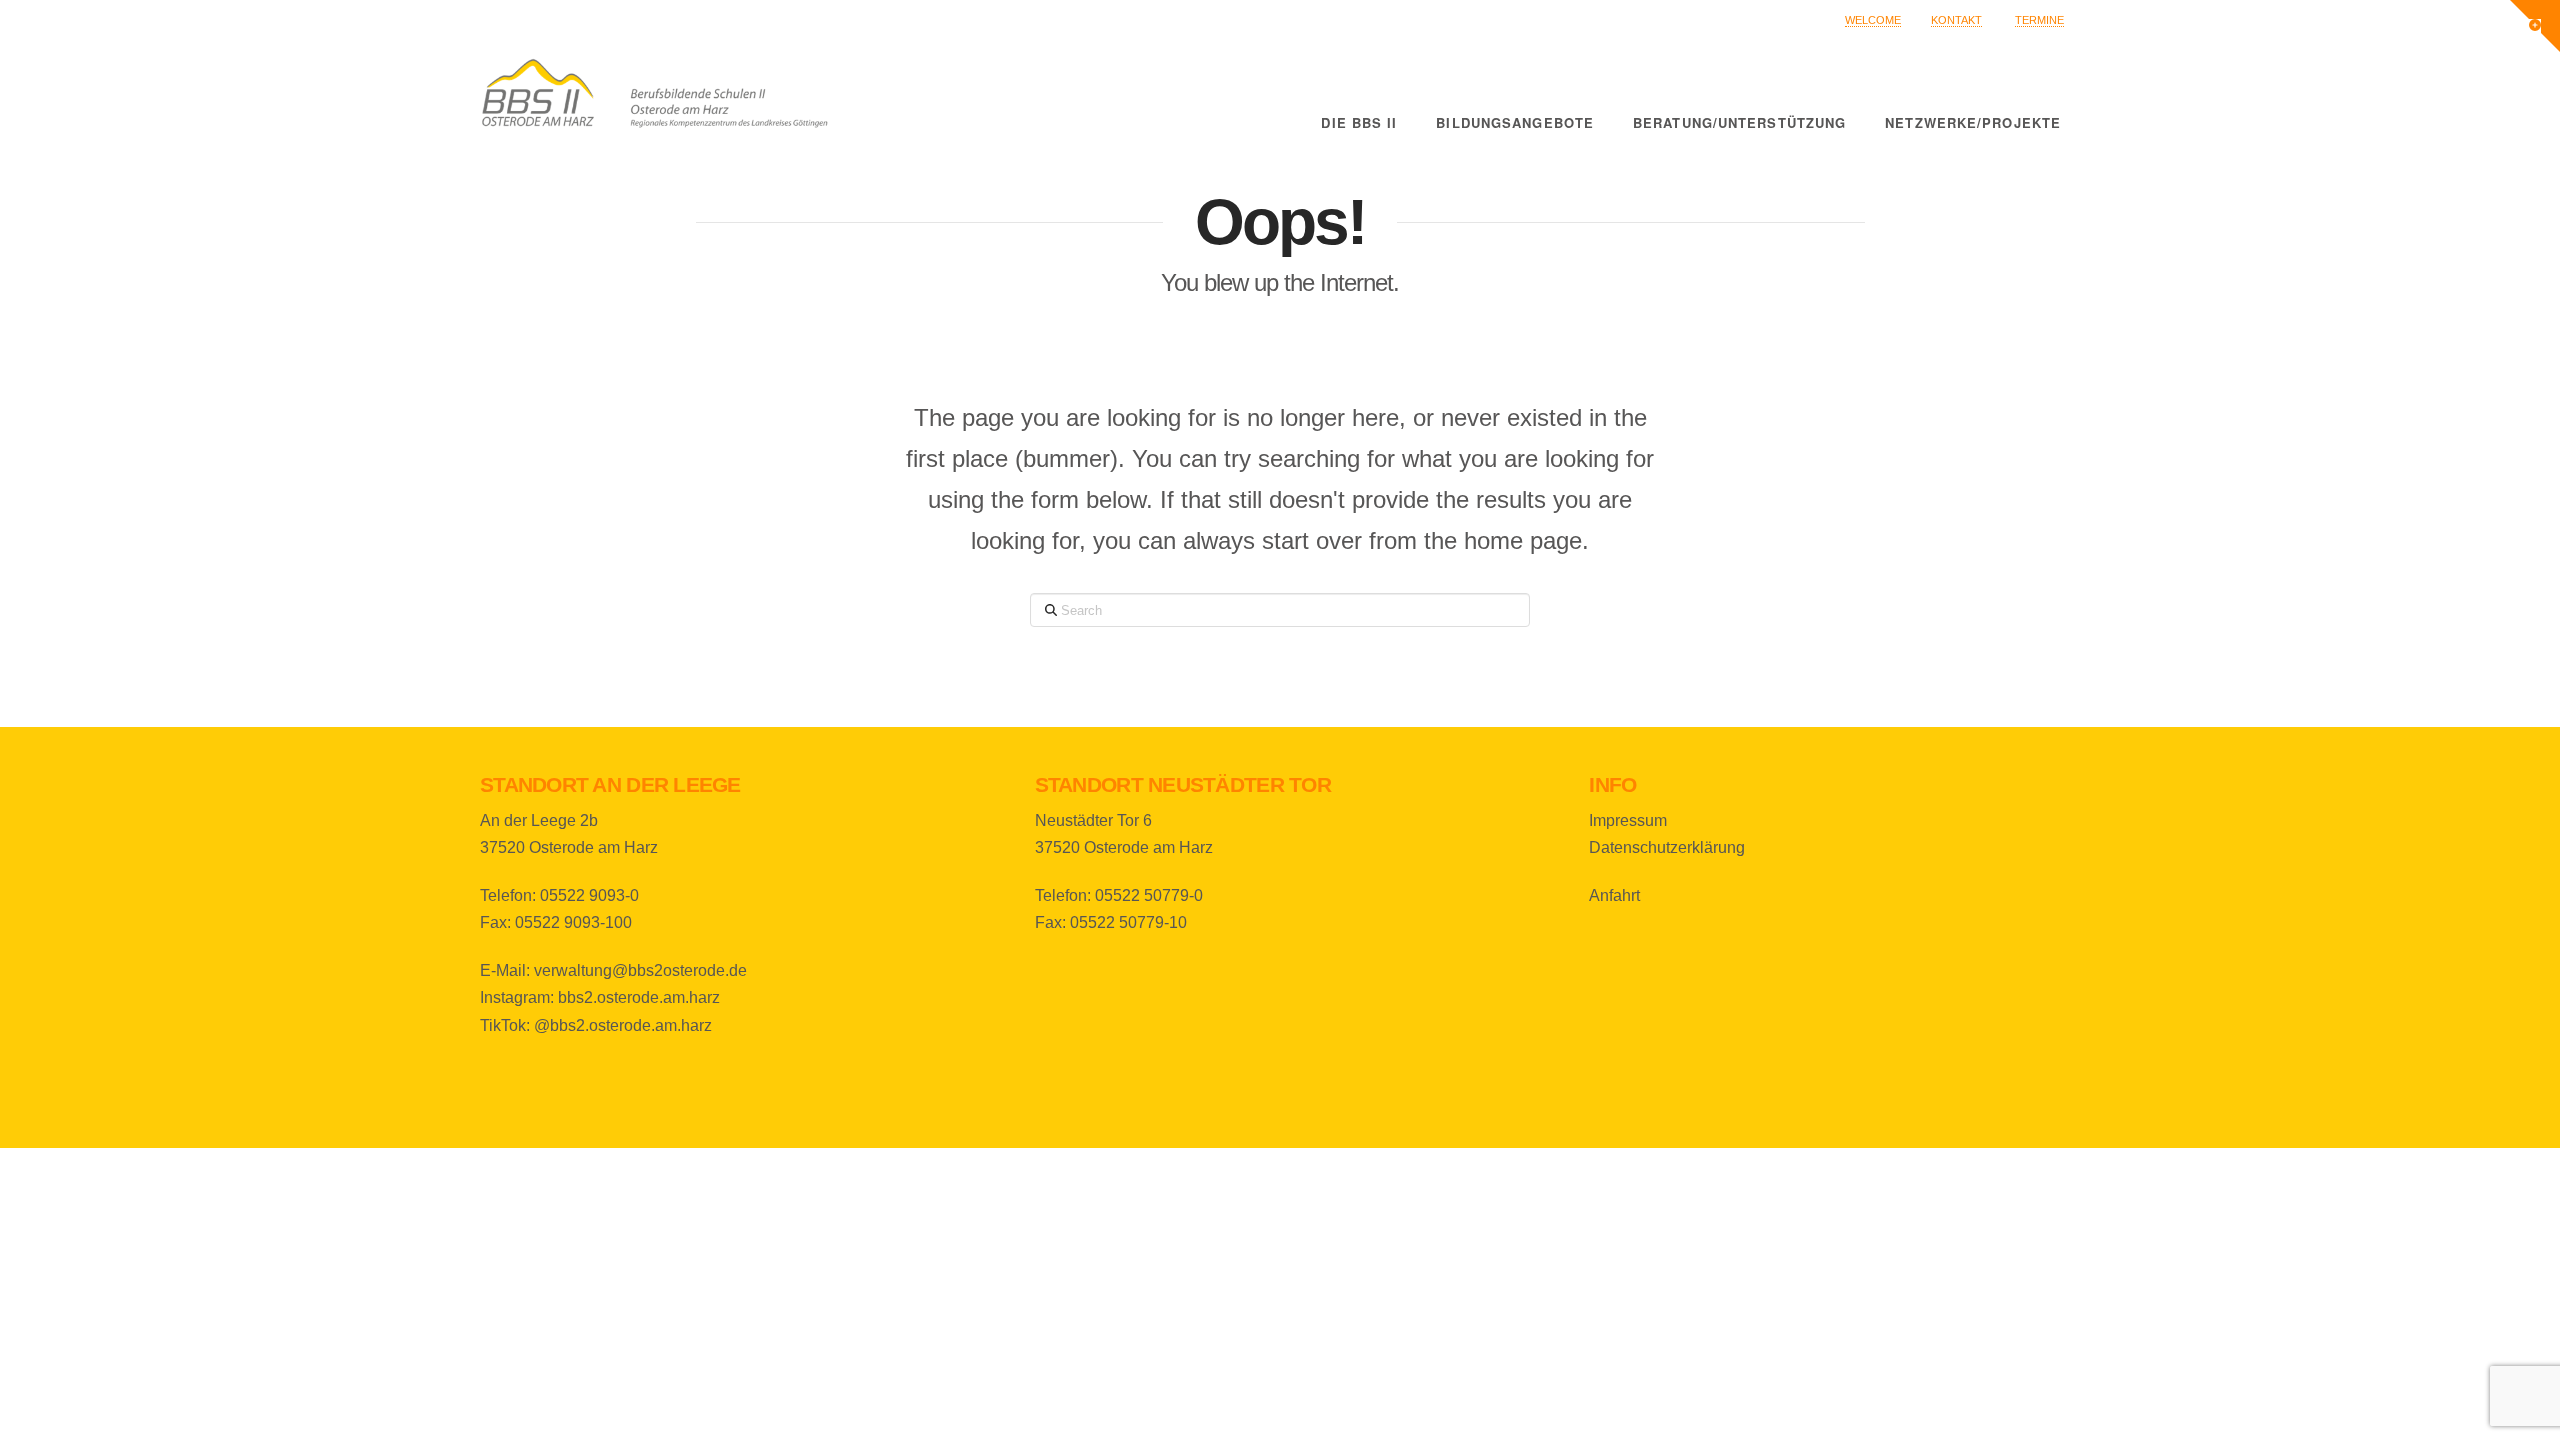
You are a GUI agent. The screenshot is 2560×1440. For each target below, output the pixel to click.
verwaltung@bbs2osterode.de (640, 970)
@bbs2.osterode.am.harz (623, 1025)
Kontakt (1956, 20)
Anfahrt (1614, 895)
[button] (2535, 26)
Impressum (1628, 820)
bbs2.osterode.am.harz (639, 997)
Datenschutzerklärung (1667, 847)
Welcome (1873, 20)
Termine (2039, 20)
